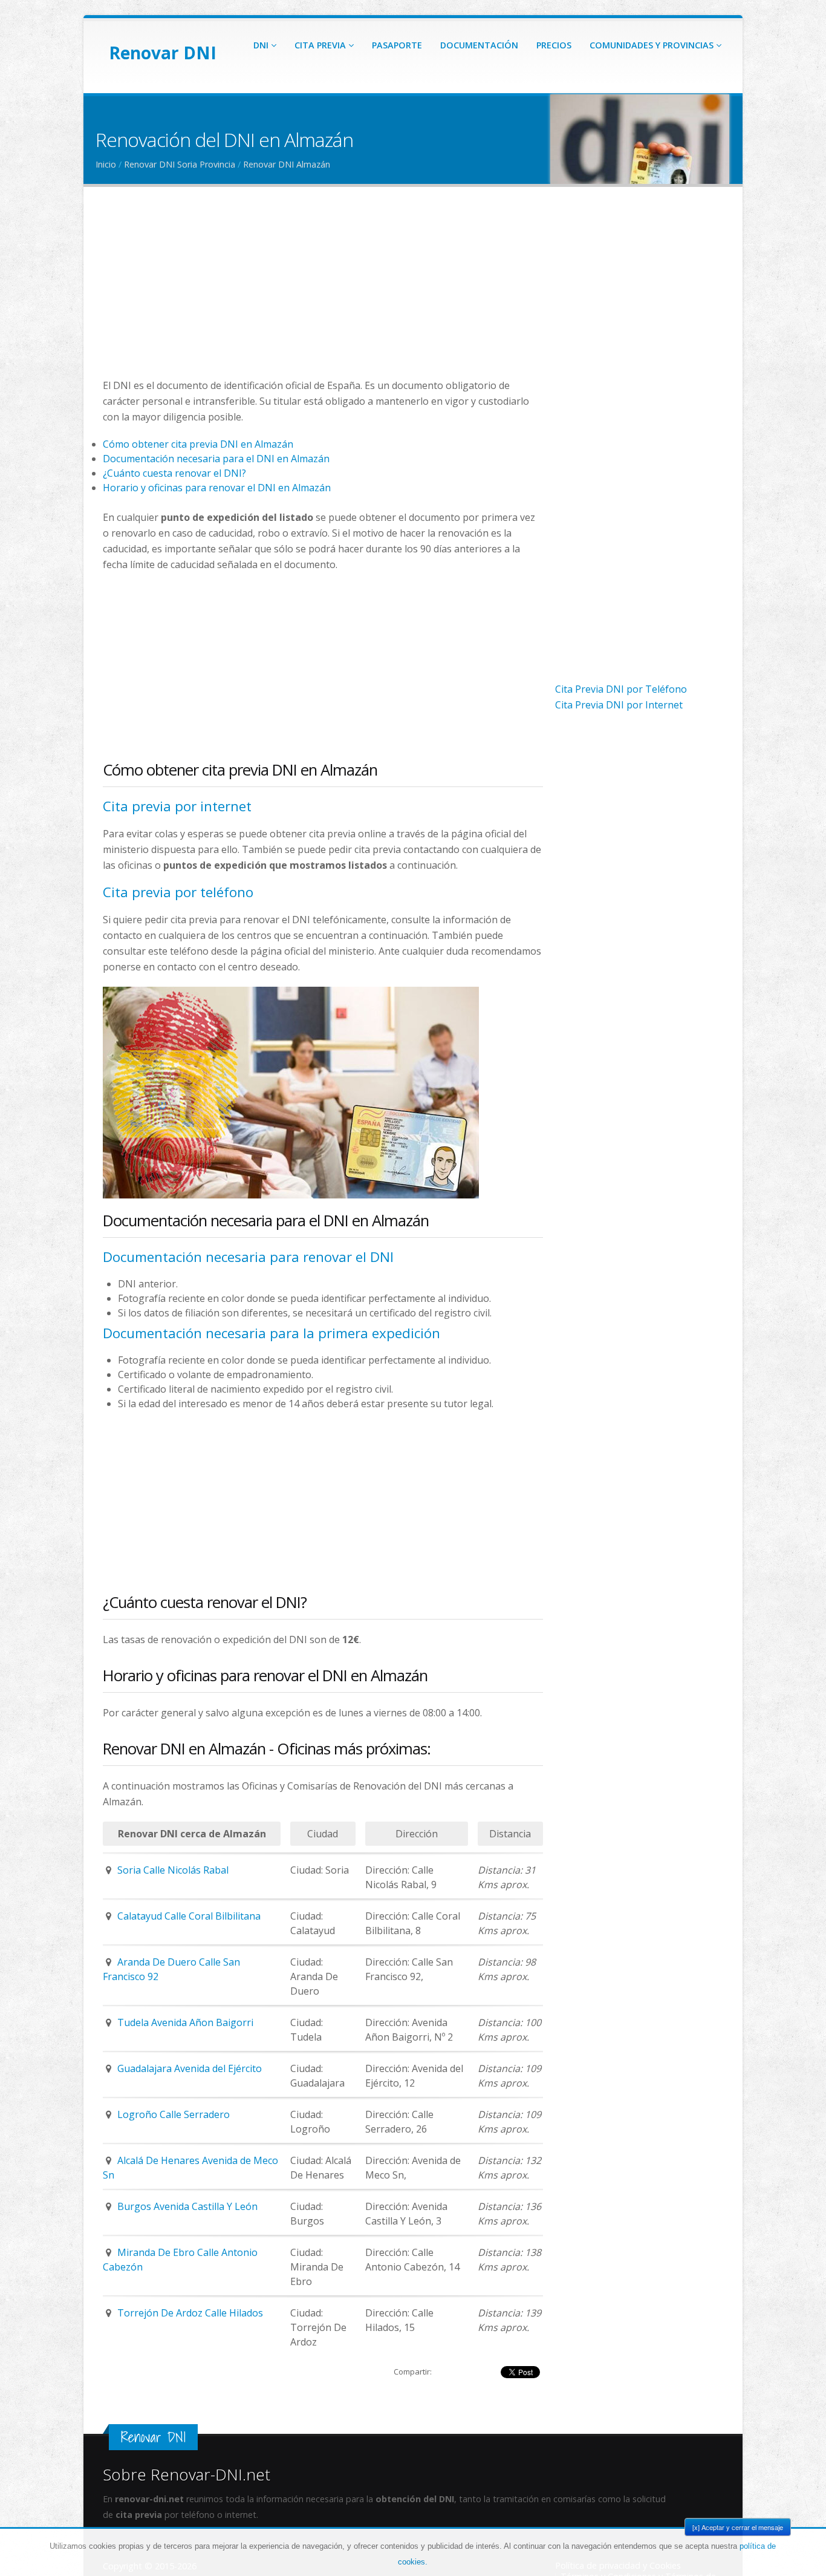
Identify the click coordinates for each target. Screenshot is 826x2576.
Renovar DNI (163, 53)
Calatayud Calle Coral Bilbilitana (189, 1916)
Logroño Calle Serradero (174, 2114)
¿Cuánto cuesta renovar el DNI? (174, 473)
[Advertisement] (323, 293)
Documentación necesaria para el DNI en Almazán (216, 459)
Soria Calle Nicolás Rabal (173, 1870)
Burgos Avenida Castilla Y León (187, 2206)
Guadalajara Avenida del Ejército (190, 2068)
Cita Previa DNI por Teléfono (621, 689)
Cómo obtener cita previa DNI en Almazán (198, 444)
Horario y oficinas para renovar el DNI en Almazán (217, 488)
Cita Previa (321, 45)
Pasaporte (397, 45)
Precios (554, 45)
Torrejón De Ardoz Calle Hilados (190, 2313)
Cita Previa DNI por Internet (619, 705)
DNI (262, 45)
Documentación (479, 45)
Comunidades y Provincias (653, 45)
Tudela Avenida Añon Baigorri (185, 2022)
